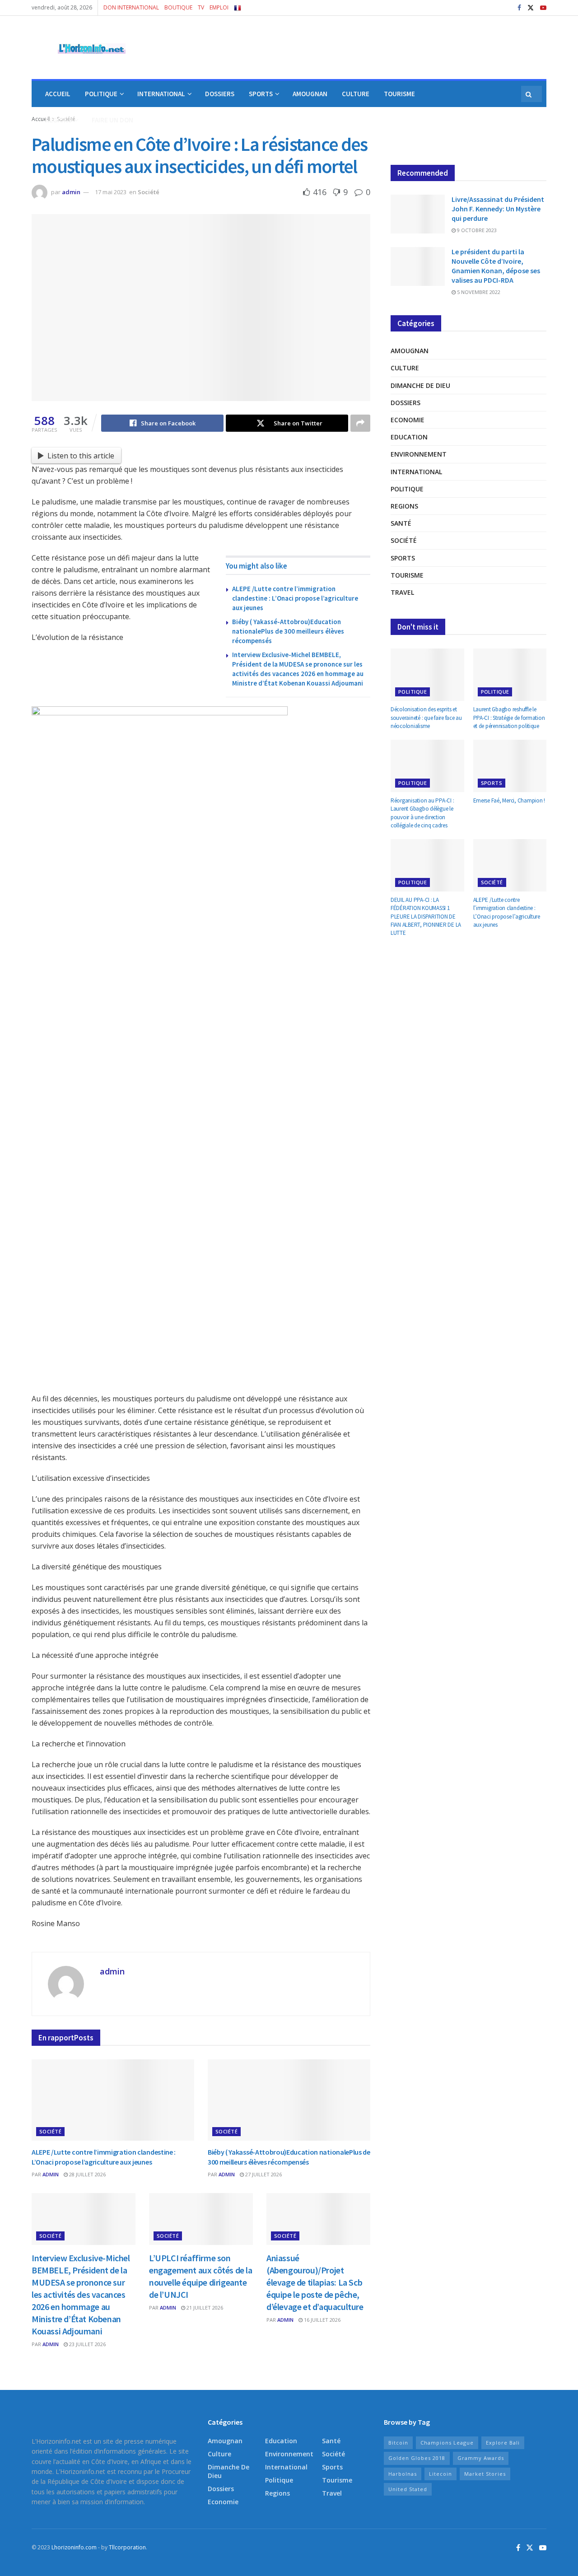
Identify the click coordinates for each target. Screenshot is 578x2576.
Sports (403, 558)
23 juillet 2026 (87, 2344)
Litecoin (440, 2474)
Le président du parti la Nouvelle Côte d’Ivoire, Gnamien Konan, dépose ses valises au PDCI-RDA (496, 266)
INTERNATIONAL (161, 94)
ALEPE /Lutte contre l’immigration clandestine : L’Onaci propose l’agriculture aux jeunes (295, 598)
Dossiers (406, 403)
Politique (407, 489)
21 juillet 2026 (204, 2308)
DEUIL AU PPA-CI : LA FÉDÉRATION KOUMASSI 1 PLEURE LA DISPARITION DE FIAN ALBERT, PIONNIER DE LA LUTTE (426, 916)
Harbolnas (403, 2474)
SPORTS (261, 94)
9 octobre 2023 (476, 230)
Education (409, 437)
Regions (404, 506)
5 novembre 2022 (478, 292)
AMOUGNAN (310, 94)
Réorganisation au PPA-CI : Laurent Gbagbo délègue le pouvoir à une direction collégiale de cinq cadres (422, 813)
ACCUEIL (58, 94)
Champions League (447, 2443)
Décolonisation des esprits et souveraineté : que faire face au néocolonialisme (426, 717)
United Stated (408, 2489)
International (416, 472)
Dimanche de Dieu (420, 385)
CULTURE (356, 94)
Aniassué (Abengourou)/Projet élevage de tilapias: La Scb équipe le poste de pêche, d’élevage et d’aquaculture (316, 2282)
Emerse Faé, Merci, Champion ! (509, 800)
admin (71, 192)
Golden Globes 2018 (417, 2458)
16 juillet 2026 (322, 2320)
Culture (405, 368)
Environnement (419, 454)
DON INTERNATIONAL (131, 7)
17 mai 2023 (111, 192)
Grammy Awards (481, 2458)
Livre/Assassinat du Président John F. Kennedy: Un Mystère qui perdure (498, 209)
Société (149, 192)
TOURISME (399, 94)
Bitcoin (398, 2443)
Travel (402, 592)
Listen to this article (81, 456)
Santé (401, 523)
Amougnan (410, 351)
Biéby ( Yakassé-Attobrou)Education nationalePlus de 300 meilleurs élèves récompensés (288, 631)
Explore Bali (503, 2443)
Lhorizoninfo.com (74, 2547)
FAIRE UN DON (112, 120)
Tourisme (407, 575)
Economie (408, 420)
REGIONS (58, 120)
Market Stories (485, 2474)
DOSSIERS (220, 94)
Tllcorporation (127, 2547)
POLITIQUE (101, 94)
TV (201, 7)
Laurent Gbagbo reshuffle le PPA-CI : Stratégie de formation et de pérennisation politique (509, 717)
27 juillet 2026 (263, 2174)
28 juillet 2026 (87, 2174)
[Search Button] (529, 94)
